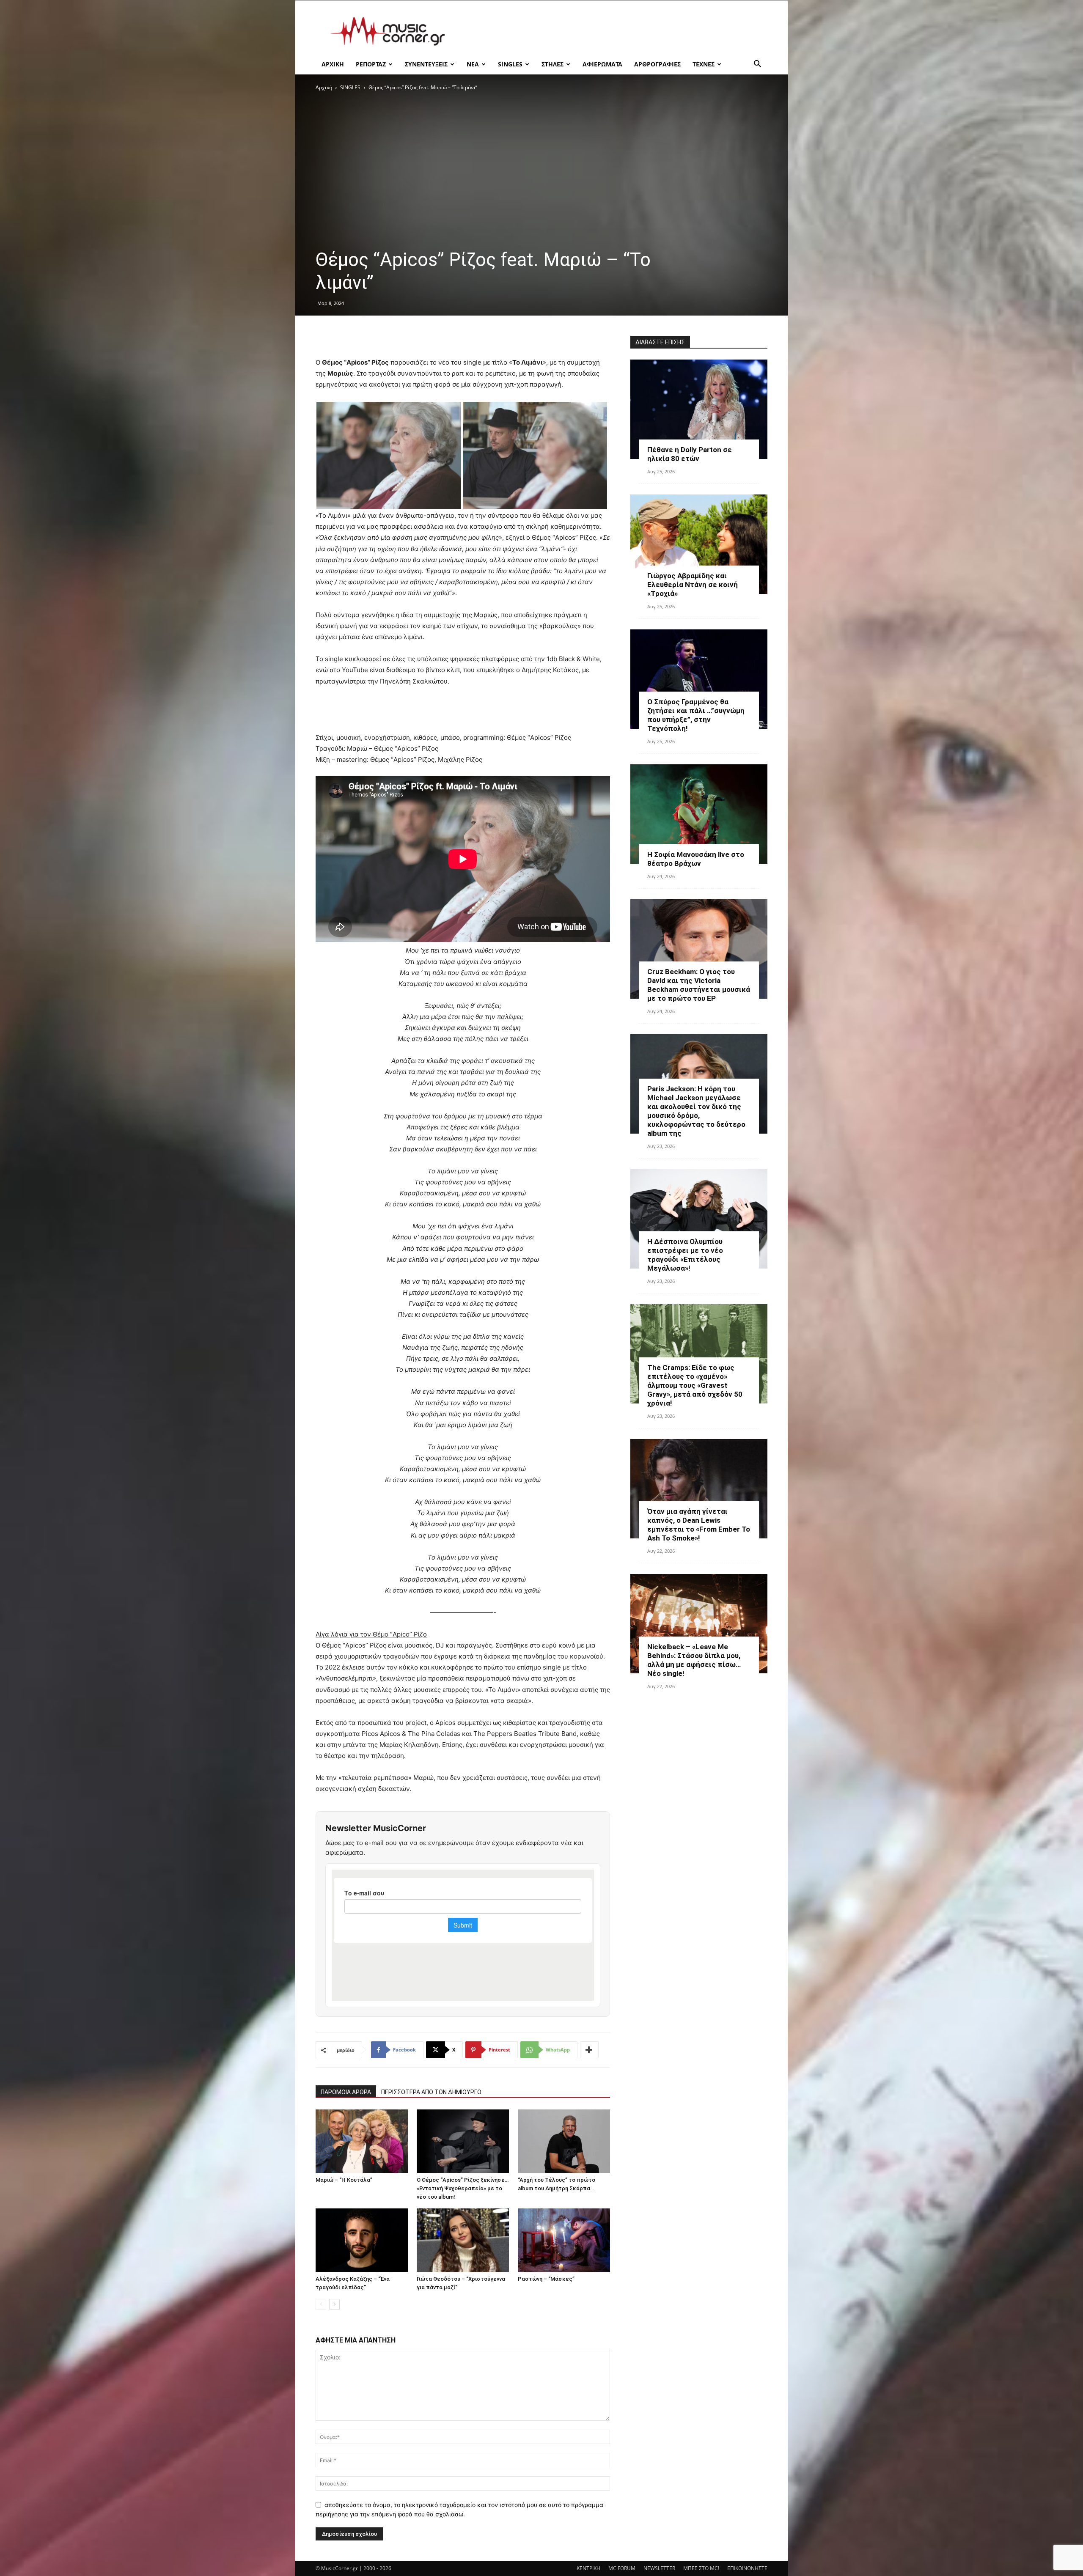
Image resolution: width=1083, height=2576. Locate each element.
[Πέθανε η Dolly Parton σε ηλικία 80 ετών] (699, 409)
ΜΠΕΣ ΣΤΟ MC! (701, 2568)
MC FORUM (622, 2568)
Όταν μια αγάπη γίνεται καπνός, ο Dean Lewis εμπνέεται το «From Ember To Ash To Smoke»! (699, 1525)
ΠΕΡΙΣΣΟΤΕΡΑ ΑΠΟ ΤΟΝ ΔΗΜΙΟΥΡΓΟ (431, 2092)
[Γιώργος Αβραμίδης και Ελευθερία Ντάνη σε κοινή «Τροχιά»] (699, 544)
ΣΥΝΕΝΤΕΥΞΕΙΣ (426, 64)
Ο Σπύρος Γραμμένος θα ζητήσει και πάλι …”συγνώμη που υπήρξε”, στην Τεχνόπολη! (696, 715)
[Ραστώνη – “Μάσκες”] (564, 2240)
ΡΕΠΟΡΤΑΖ (371, 64)
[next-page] (334, 2304)
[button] (757, 65)
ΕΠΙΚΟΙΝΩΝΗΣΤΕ (747, 2568)
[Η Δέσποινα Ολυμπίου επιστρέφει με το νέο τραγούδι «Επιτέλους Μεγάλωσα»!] (699, 1219)
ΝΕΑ (473, 64)
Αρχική (324, 87)
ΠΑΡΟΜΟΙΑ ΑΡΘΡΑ (346, 2092)
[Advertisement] (613, 31)
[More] (589, 2050)
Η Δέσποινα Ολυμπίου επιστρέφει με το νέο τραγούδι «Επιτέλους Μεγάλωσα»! (685, 1255)
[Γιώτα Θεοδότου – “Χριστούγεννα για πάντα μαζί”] (463, 2240)
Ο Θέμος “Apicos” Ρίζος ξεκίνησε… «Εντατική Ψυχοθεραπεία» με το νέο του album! (463, 2188)
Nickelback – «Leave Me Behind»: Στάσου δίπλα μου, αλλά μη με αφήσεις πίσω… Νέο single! (694, 1660)
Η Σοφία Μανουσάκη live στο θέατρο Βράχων (696, 859)
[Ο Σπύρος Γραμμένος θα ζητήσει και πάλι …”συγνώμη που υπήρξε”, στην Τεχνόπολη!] (699, 679)
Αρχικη (333, 64)
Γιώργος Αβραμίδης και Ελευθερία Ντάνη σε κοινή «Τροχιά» (693, 585)
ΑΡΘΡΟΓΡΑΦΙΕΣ (657, 64)
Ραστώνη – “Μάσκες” (546, 2279)
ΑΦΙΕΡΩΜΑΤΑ (602, 64)
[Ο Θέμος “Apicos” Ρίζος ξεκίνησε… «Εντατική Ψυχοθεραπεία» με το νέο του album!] (463, 2141)
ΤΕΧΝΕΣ (704, 64)
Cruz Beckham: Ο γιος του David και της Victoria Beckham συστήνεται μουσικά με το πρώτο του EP (699, 985)
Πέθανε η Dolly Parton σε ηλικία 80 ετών (690, 454)
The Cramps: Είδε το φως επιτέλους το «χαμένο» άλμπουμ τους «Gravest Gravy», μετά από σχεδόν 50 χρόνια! (695, 1385)
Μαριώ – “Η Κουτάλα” (344, 2180)
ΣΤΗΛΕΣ (552, 64)
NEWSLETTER (659, 2568)
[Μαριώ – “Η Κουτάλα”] (362, 2141)
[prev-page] (321, 2304)
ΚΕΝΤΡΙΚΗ (588, 2568)
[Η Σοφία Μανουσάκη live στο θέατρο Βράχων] (699, 814)
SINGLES (510, 64)
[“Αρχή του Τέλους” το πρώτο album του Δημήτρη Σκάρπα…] (564, 2141)
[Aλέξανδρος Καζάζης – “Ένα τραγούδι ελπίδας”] (362, 2240)
